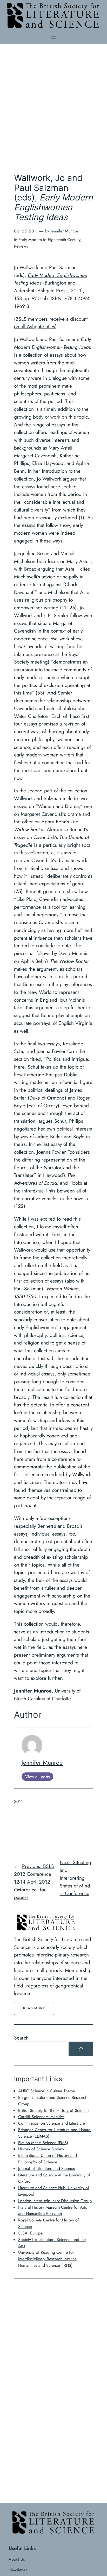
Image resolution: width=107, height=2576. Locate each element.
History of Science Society (41, 2149)
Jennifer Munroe (42, 1763)
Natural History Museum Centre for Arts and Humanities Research (52, 2211)
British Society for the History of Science (53, 2110)
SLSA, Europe (30, 2233)
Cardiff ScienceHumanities (41, 2117)
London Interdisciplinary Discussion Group (55, 2201)
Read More (34, 2008)
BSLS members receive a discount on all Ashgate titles (51, 323)
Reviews (21, 246)
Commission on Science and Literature (52, 2123)
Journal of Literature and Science (47, 2168)
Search (21, 2038)
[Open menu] (53, 38)
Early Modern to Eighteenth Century (49, 240)
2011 (18, 1801)
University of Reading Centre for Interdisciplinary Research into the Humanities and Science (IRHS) (47, 2259)
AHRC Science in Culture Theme (46, 2091)
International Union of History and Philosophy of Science (48, 2159)
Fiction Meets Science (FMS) (43, 2143)
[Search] (81, 2049)
